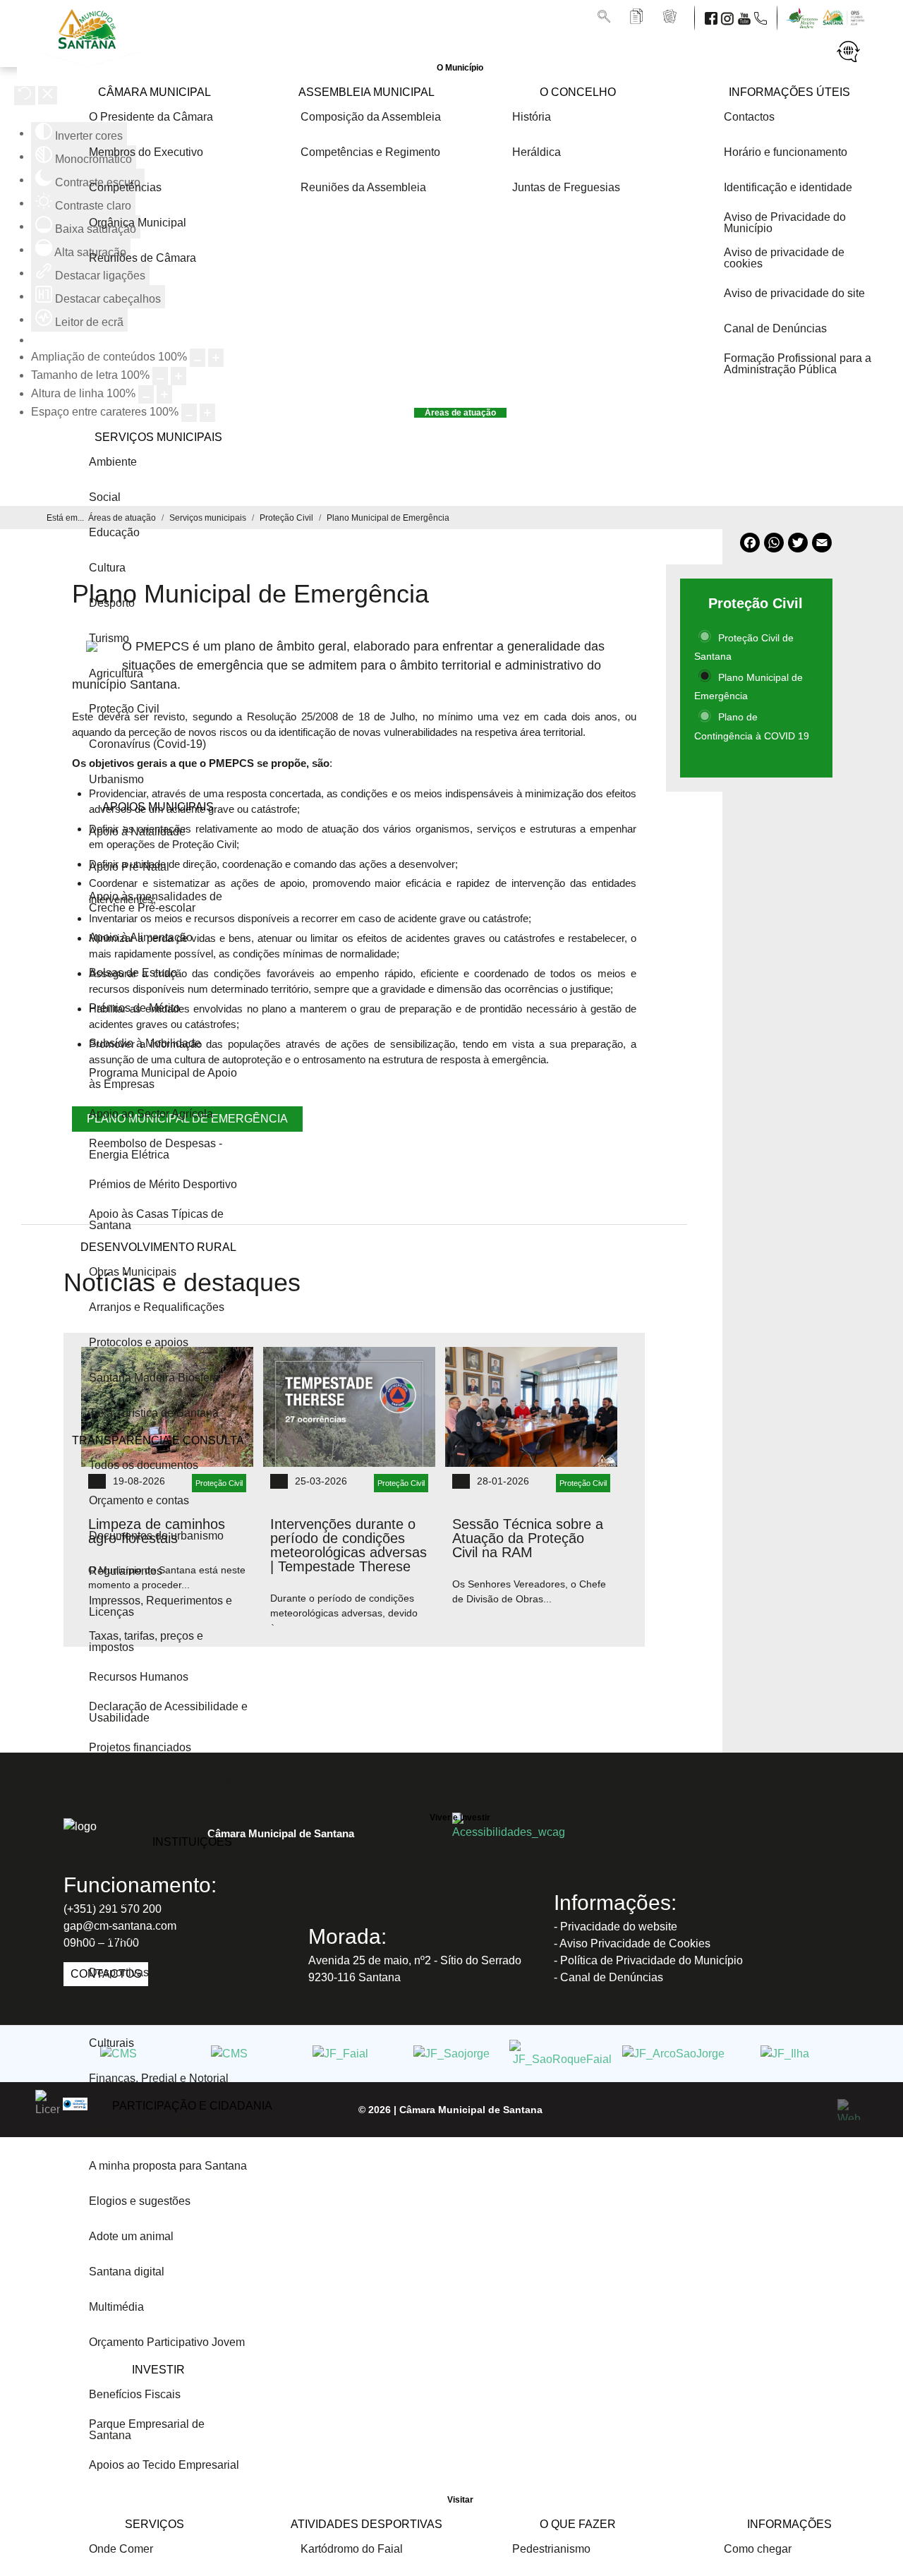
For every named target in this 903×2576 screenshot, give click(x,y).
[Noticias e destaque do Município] (671, 17)
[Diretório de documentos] (638, 17)
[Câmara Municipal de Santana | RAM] (90, 53)
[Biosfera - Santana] (805, 17)
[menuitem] (460, 68)
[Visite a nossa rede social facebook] (713, 17)
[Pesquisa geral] (605, 17)
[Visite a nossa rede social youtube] (746, 17)
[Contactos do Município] (762, 17)
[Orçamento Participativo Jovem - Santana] (845, 17)
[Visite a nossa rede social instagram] (729, 17)
